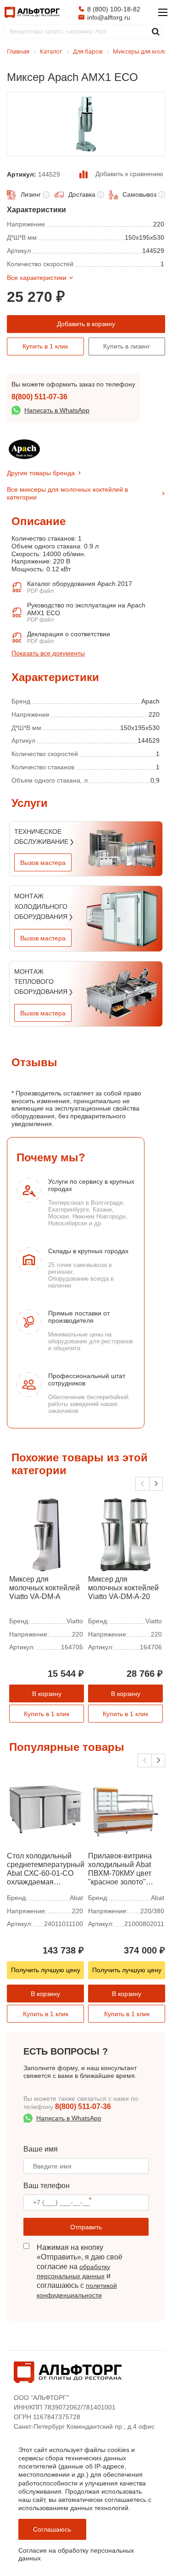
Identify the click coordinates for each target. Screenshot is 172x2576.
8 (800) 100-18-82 (114, 9)
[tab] (11, 668)
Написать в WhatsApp (57, 410)
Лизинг (31, 194)
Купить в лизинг (127, 346)
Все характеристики (37, 278)
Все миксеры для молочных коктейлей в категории (67, 493)
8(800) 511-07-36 (39, 397)
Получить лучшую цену (46, 1970)
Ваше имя (41, 2149)
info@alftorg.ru (109, 17)
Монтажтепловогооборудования (42, 982)
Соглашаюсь (52, 2529)
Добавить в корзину (86, 324)
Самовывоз (139, 194)
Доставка (82, 194)
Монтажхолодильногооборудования (42, 906)
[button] (156, 1484)
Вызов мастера (43, 863)
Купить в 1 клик (45, 346)
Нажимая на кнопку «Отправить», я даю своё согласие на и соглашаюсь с (80, 2271)
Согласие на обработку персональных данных (76, 2554)
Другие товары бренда (41, 473)
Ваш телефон (47, 2186)
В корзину (47, 1694)
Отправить (86, 2227)
